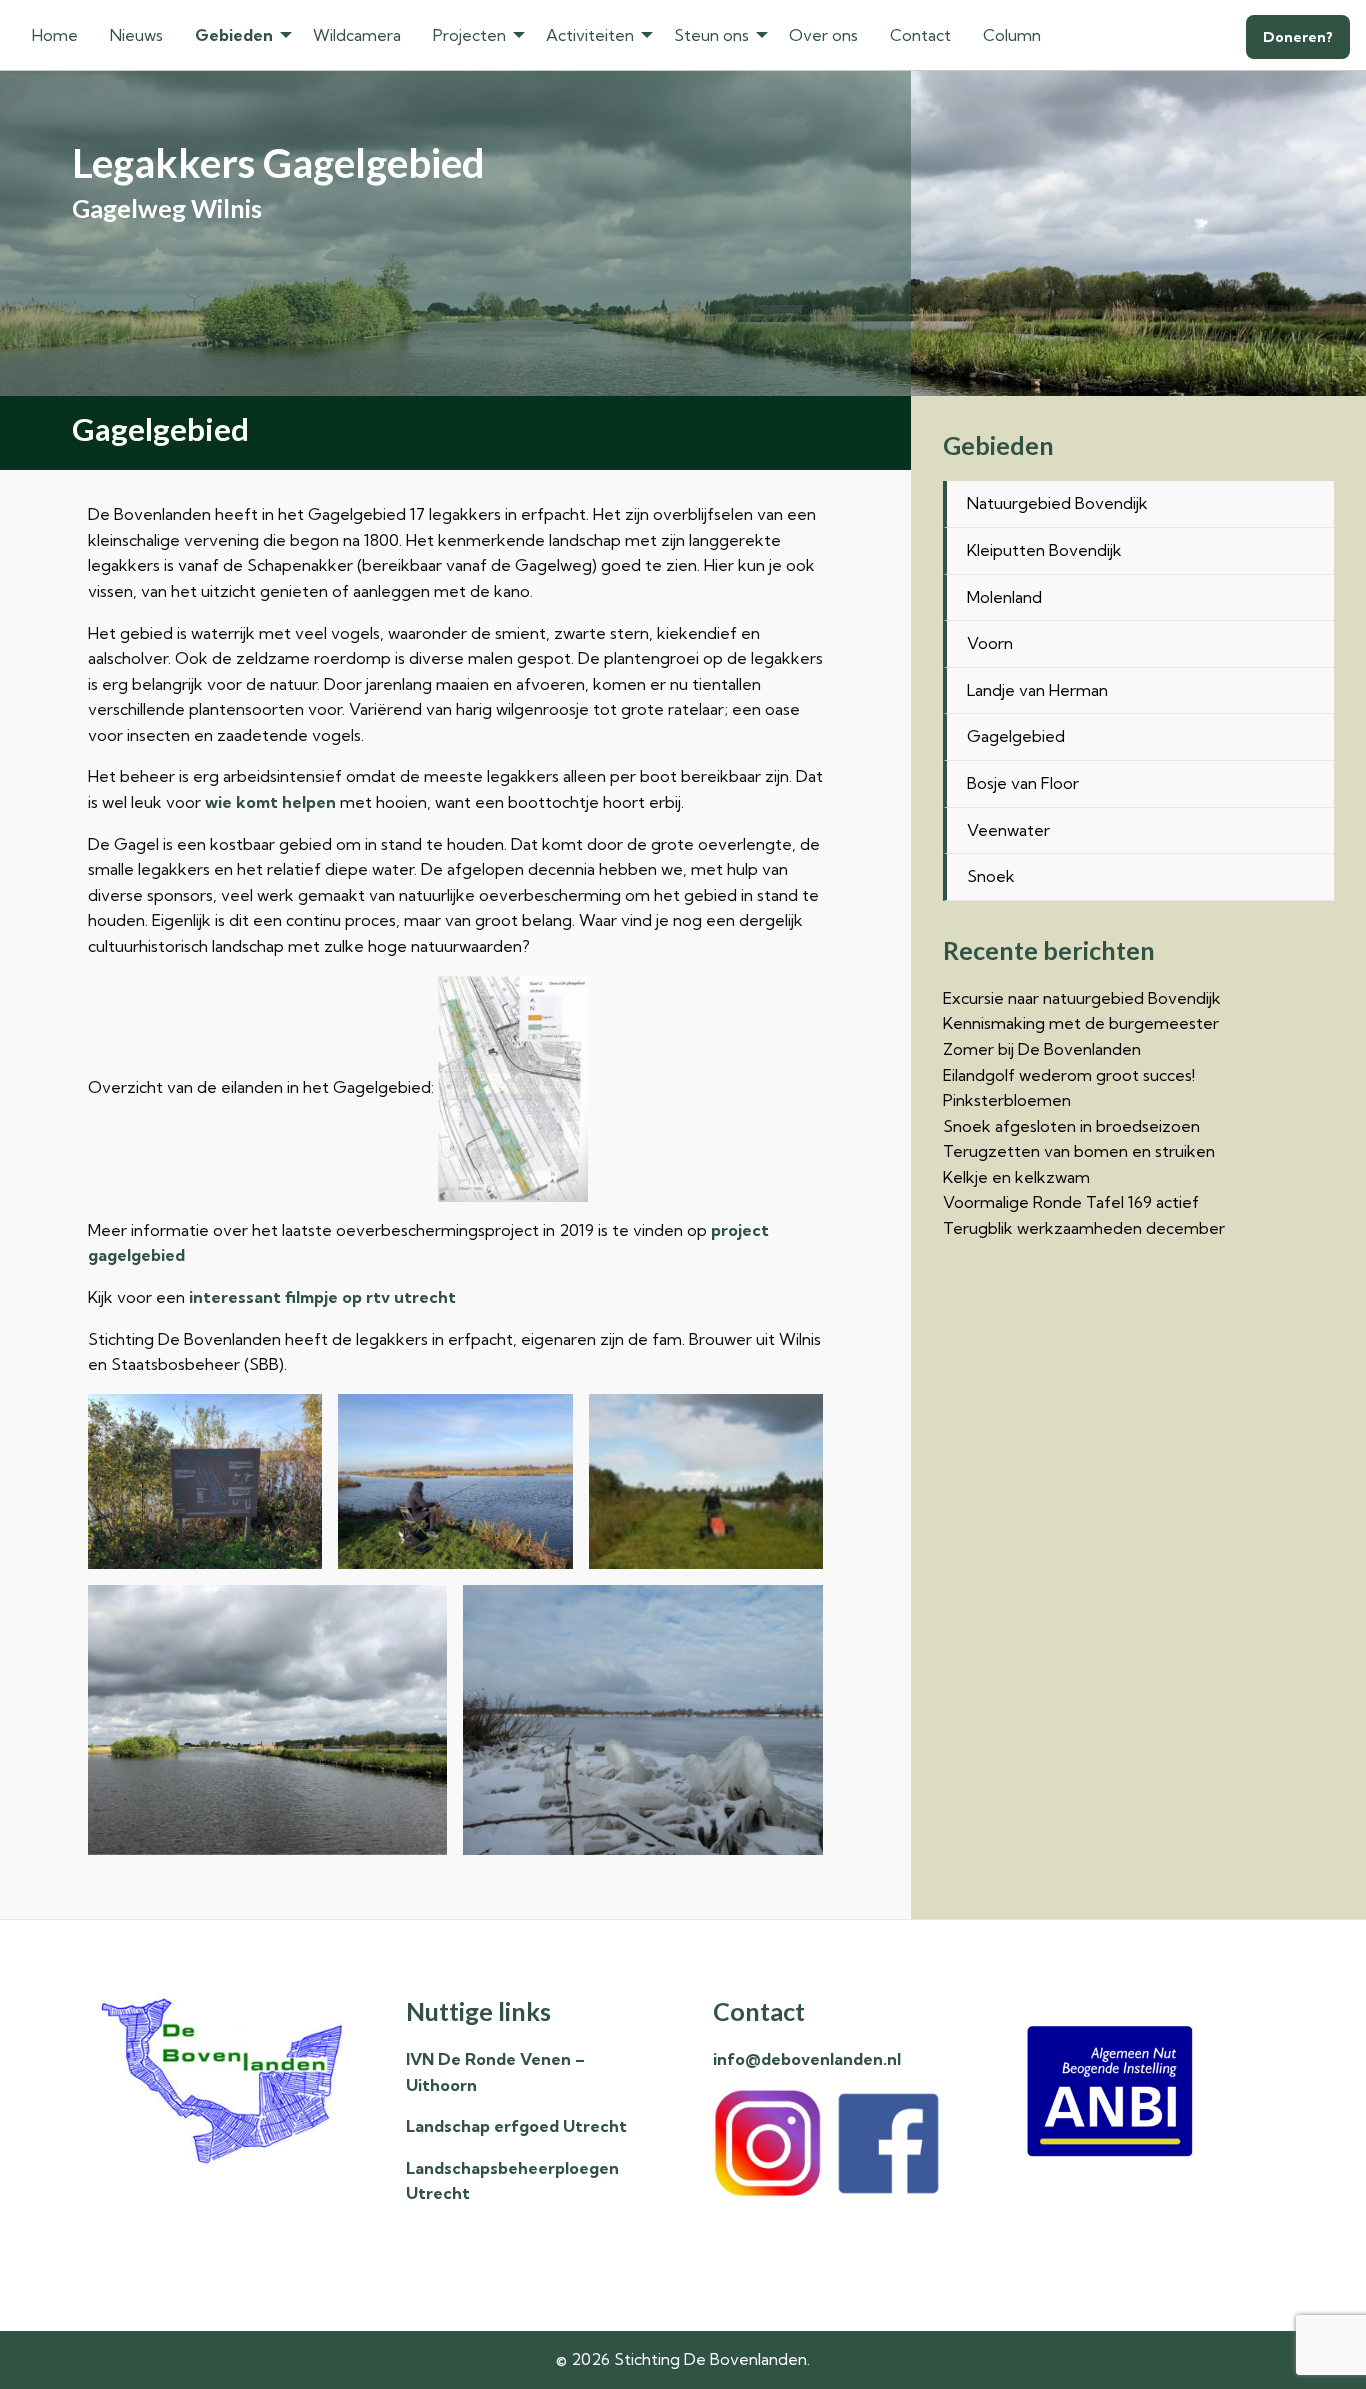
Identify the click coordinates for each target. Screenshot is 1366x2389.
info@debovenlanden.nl (807, 2059)
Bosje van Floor (1023, 783)
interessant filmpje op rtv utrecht (322, 1297)
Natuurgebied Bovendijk (1057, 503)
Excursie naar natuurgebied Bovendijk (1082, 998)
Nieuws (136, 35)
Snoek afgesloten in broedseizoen (1071, 1126)
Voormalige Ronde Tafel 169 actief (1071, 1202)
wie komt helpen (270, 802)
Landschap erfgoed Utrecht (516, 2126)
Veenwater (1008, 830)
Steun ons (711, 35)
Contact (920, 35)
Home (55, 35)
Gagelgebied (1016, 736)
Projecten (469, 35)
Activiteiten (590, 35)
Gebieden (234, 35)
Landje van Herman (1037, 690)
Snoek (991, 876)
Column (1012, 35)
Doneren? (1298, 37)
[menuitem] (55, 35)
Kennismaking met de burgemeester (1081, 1023)
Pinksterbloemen (1007, 1100)
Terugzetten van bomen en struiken (1079, 1151)
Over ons (823, 35)
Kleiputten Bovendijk (1044, 550)
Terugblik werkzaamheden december (1084, 1228)
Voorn (990, 643)
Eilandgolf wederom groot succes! (1069, 1075)
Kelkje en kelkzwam (1016, 1177)
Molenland (1004, 597)
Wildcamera (357, 35)
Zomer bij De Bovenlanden (1042, 1049)
